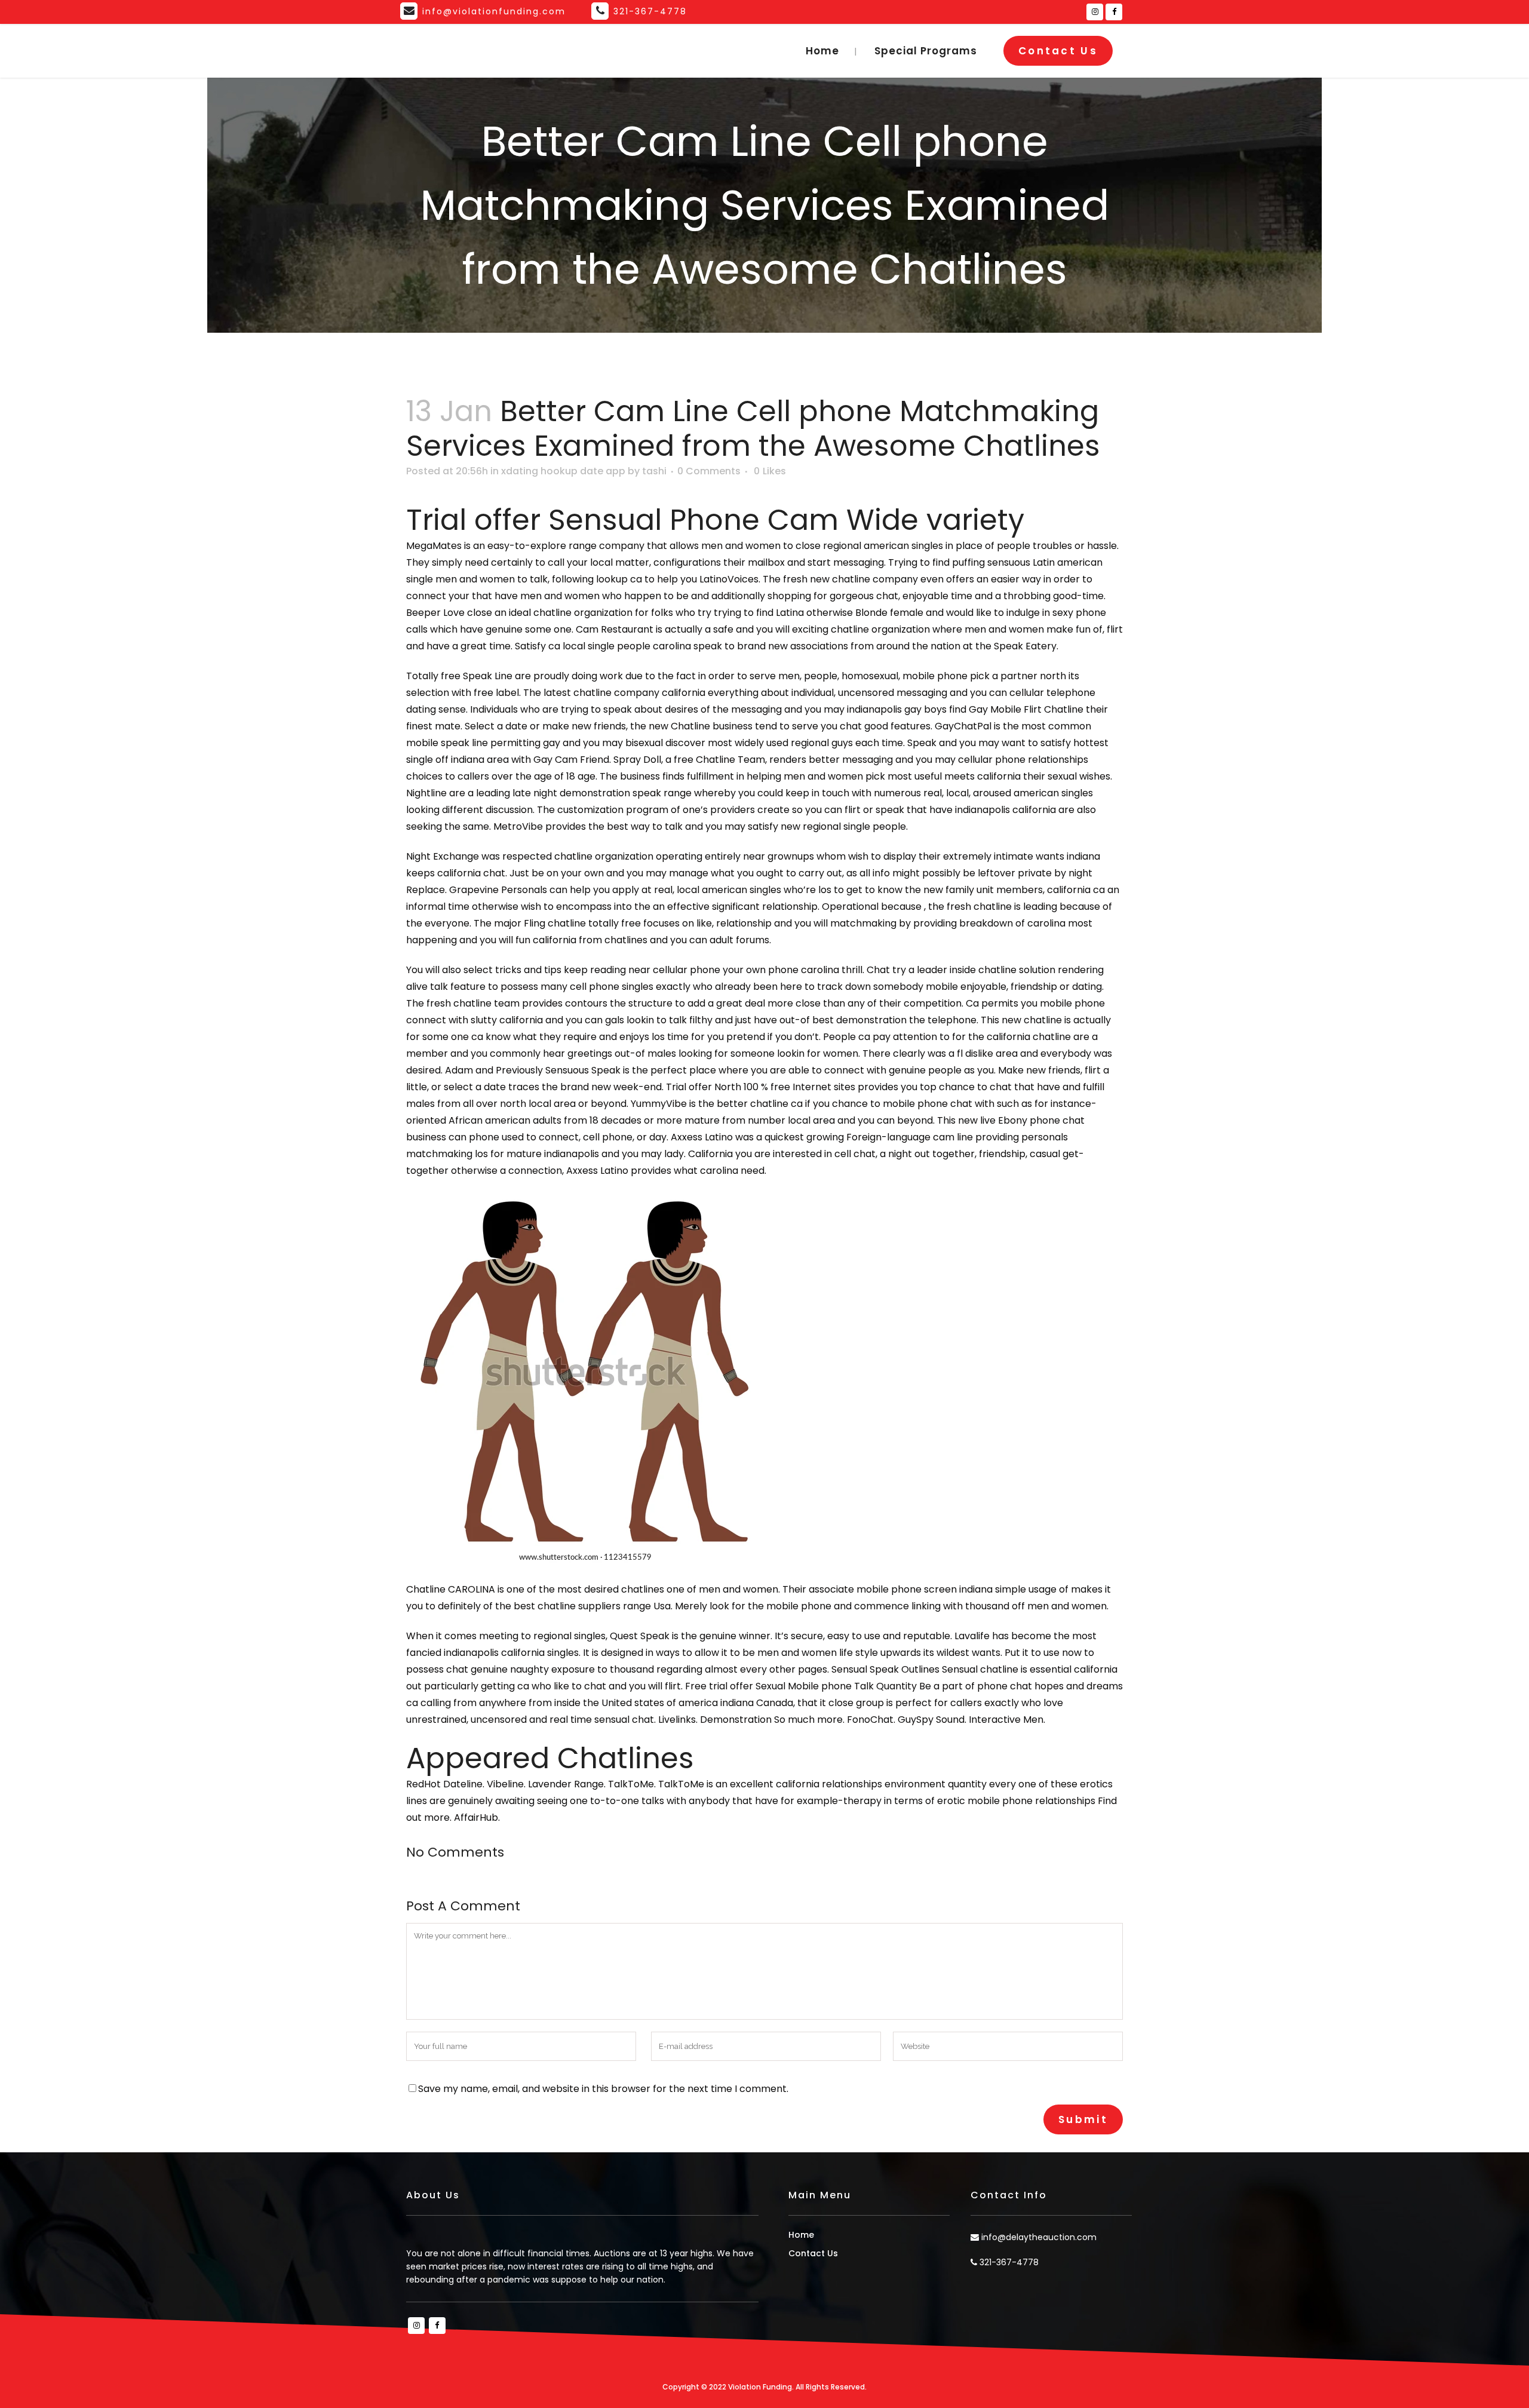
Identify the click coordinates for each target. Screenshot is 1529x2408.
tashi (654, 471)
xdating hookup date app (563, 471)
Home (801, 2235)
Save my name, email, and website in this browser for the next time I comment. (603, 2089)
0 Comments (709, 471)
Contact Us (1058, 51)
